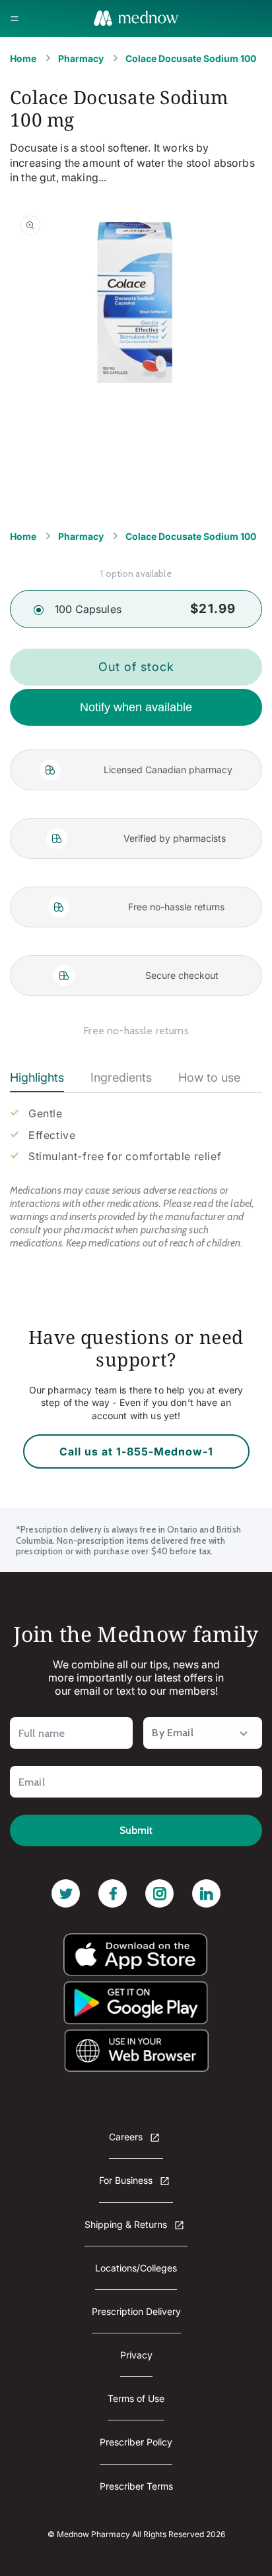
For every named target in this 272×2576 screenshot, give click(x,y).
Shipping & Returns (127, 2224)
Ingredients (121, 1077)
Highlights (37, 1077)
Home (23, 58)
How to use (209, 1077)
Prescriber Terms (136, 2486)
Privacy (136, 2355)
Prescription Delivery (136, 2311)
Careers (127, 2137)
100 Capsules (88, 609)
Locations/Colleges (136, 2268)
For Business (127, 2180)
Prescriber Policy (136, 2442)
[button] (15, 18)
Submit (136, 1830)
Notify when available (136, 707)
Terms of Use (136, 2398)
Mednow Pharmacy (93, 2534)
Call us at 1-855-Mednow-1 (136, 1451)
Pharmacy (81, 58)
